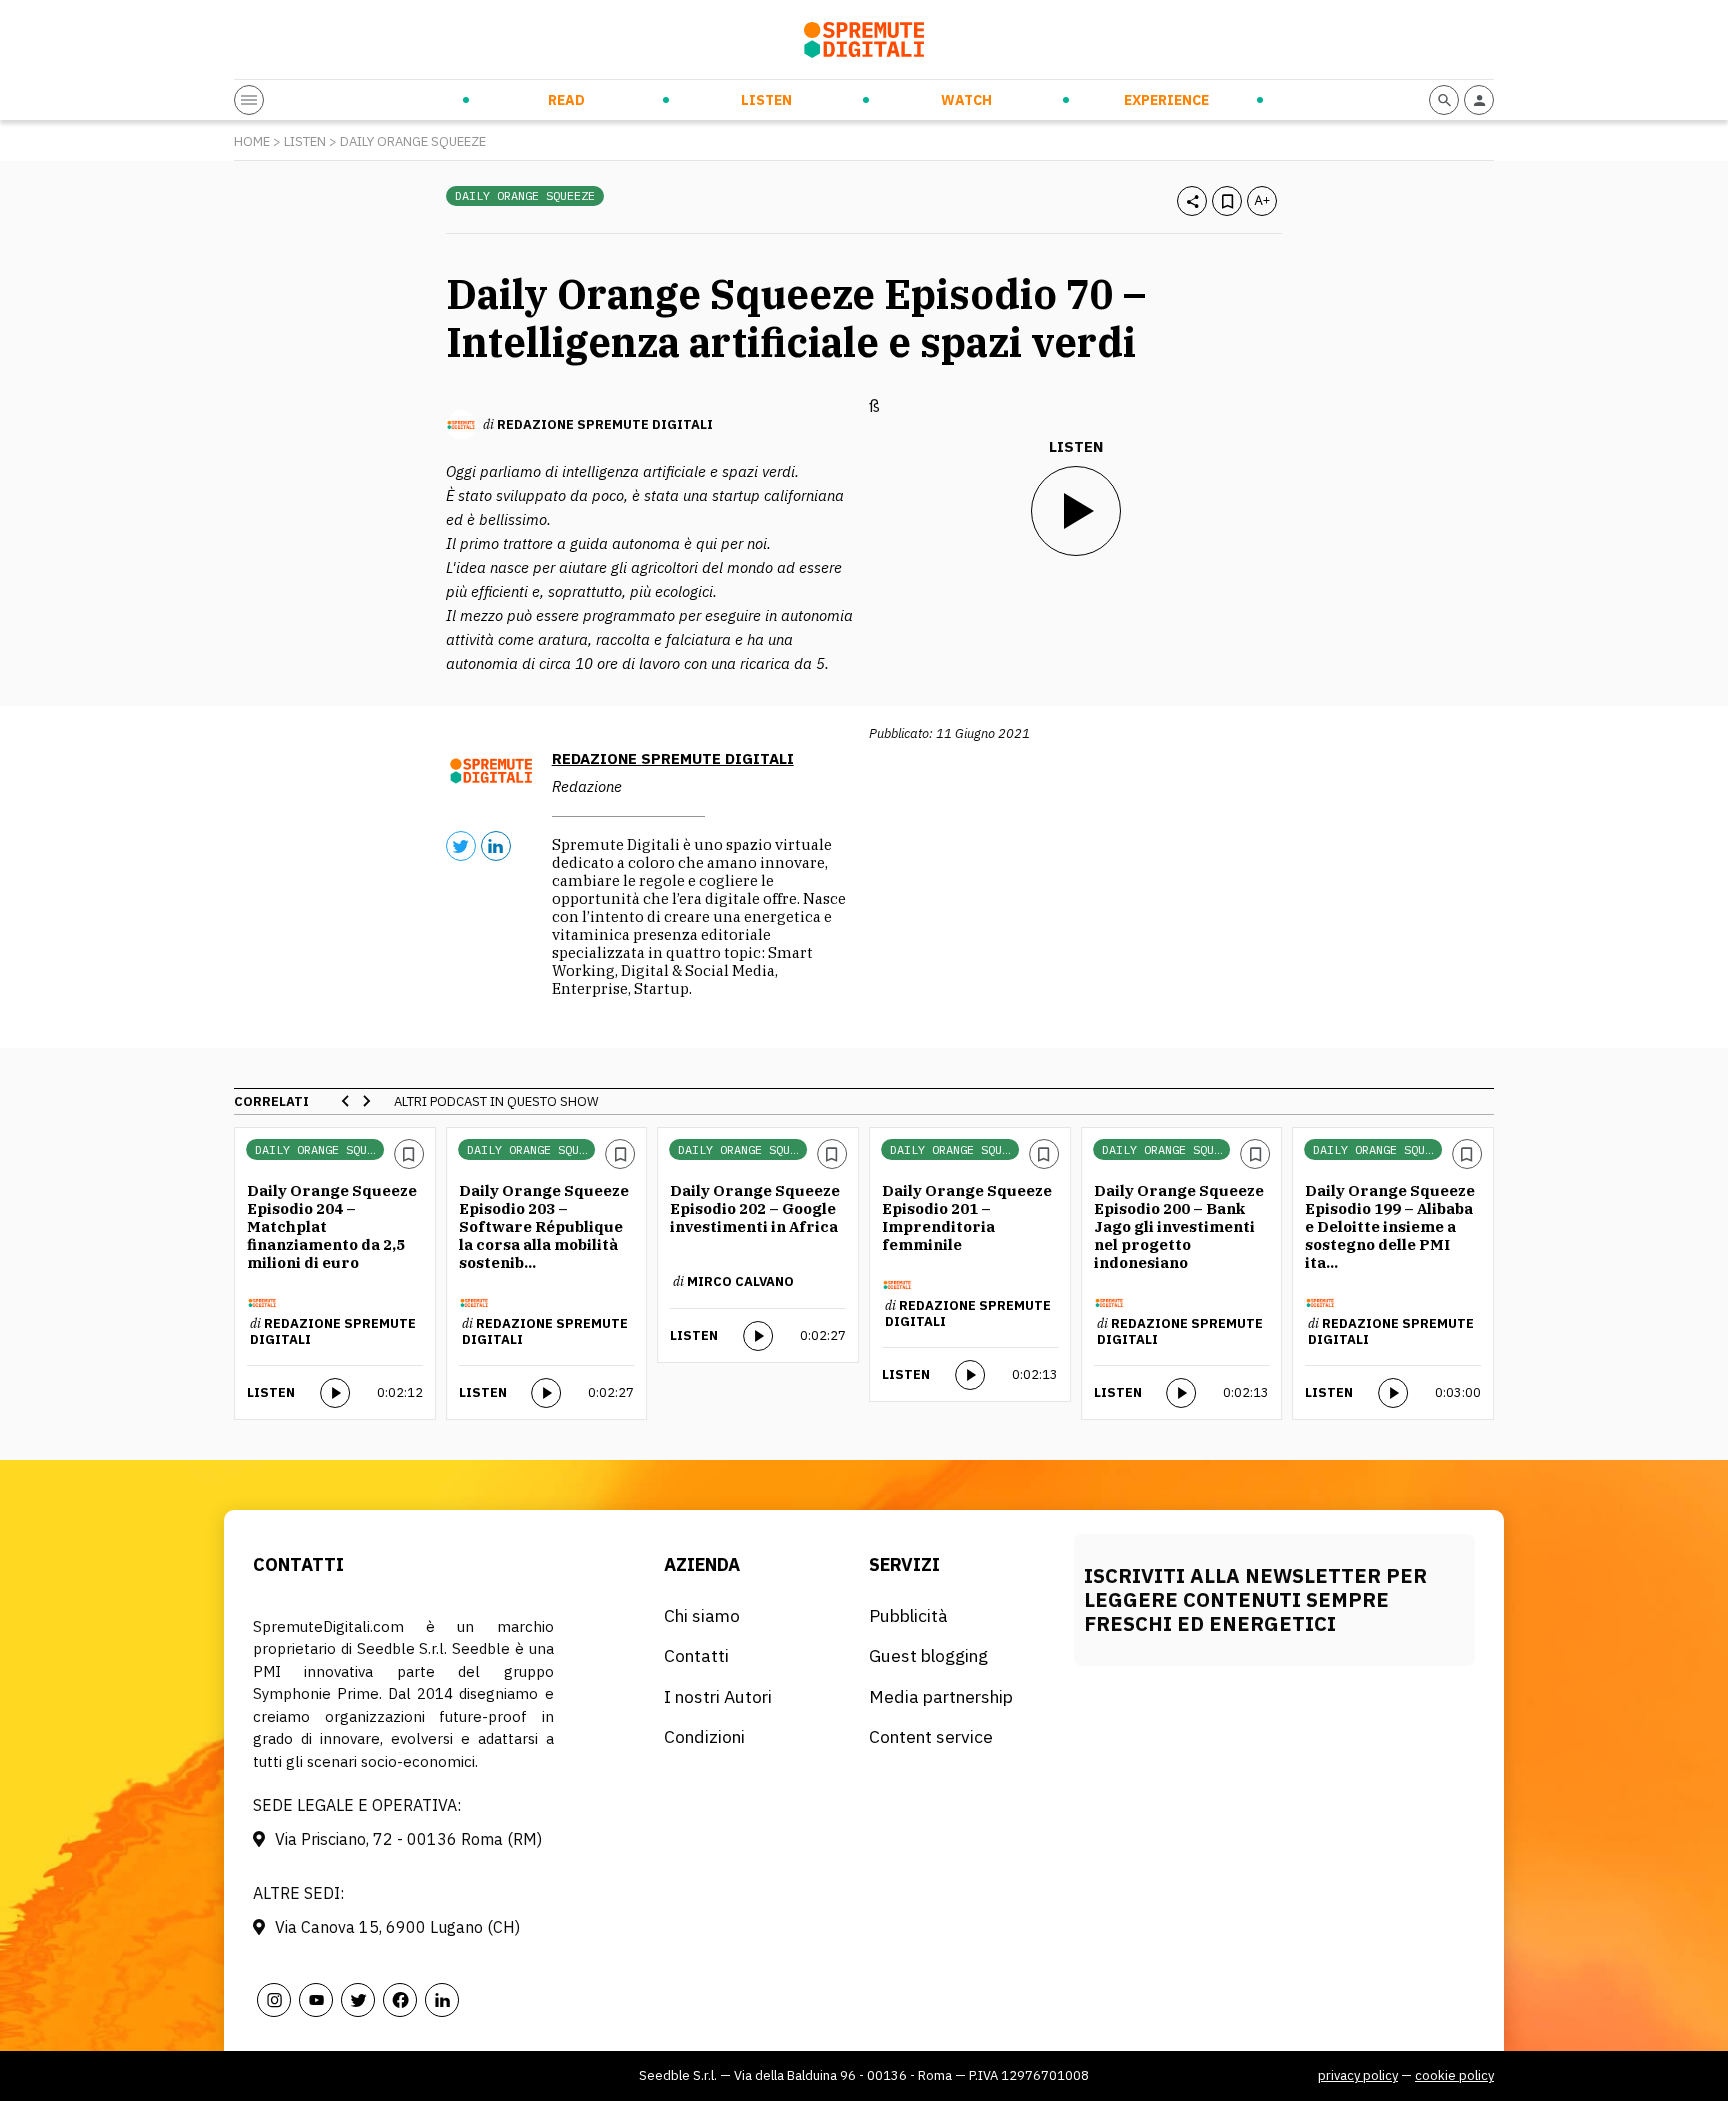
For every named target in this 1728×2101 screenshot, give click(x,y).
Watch (966, 100)
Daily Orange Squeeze (413, 141)
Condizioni (704, 1736)
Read (566, 100)
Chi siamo (702, 1615)
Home (252, 141)
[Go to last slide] (346, 1101)
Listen (766, 100)
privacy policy (1358, 2075)
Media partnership (941, 1696)
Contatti (696, 1655)
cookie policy (1454, 2075)
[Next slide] (366, 1101)
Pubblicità (908, 1615)
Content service (931, 1736)
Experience (1166, 100)
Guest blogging (928, 1655)
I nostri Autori (718, 1696)
